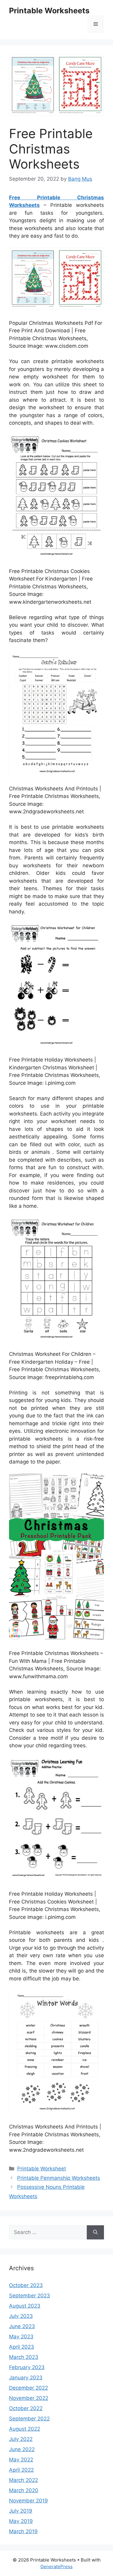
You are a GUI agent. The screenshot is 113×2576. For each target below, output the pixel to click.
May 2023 (21, 2337)
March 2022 (24, 2480)
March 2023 (24, 2357)
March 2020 (24, 2490)
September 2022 (29, 2419)
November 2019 (28, 2501)
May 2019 (21, 2521)
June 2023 (22, 2326)
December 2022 (28, 2388)
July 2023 (21, 2316)
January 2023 (26, 2378)
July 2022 (21, 2439)
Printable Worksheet (42, 2169)
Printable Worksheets (49, 11)
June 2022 (22, 2449)
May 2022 (21, 2460)
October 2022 (26, 2408)
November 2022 (29, 2398)
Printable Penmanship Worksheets (59, 2178)
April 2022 (21, 2470)
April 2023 (22, 2347)
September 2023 (30, 2296)
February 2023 (27, 2367)
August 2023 (25, 2306)
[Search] (95, 2233)
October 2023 (26, 2285)
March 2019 (23, 2531)
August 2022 (25, 2429)
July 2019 (21, 2511)
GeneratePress (56, 2567)
